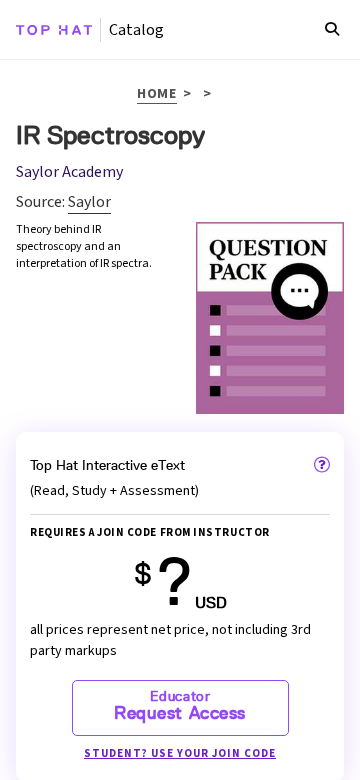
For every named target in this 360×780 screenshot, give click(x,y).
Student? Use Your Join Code (180, 753)
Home (157, 95)
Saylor (89, 202)
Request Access (180, 706)
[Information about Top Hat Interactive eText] (322, 464)
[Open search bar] (332, 30)
